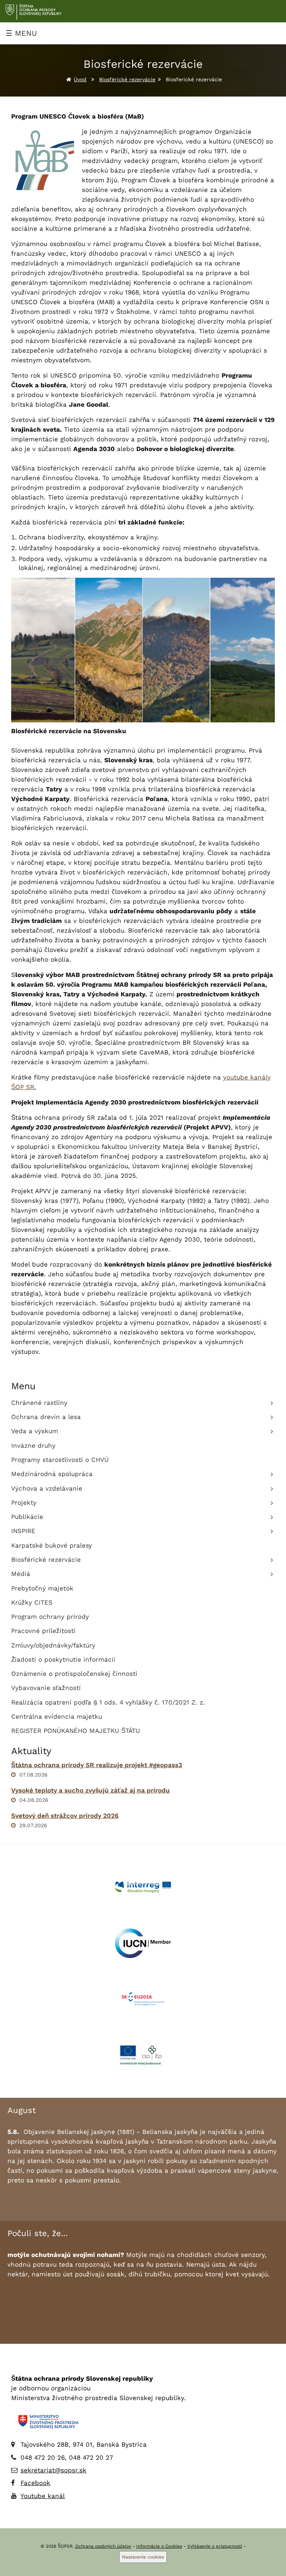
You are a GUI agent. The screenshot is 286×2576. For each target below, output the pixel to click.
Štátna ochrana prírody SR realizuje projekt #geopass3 (97, 1765)
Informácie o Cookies (159, 2546)
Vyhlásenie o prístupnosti (215, 2546)
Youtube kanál (43, 2496)
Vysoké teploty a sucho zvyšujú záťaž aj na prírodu (90, 1790)
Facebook (35, 2483)
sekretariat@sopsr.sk (53, 2470)
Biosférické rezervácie (127, 79)
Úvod (80, 79)
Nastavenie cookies (143, 2557)
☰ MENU (21, 33)
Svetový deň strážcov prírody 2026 (65, 1816)
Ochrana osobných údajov (103, 2546)
